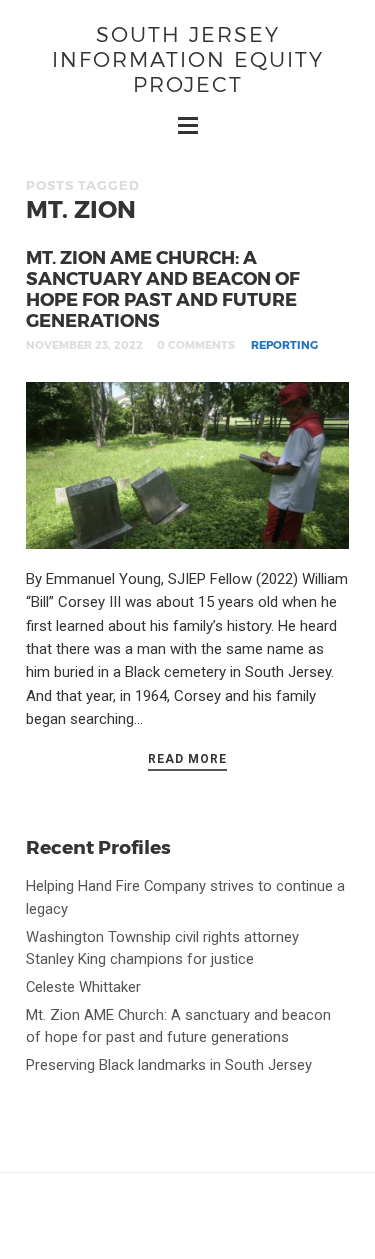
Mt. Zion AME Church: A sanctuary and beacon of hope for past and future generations (163, 288)
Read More (187, 759)
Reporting (284, 344)
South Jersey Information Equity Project (188, 58)
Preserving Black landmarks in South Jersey (169, 1065)
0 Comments (196, 344)
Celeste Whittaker (83, 987)
